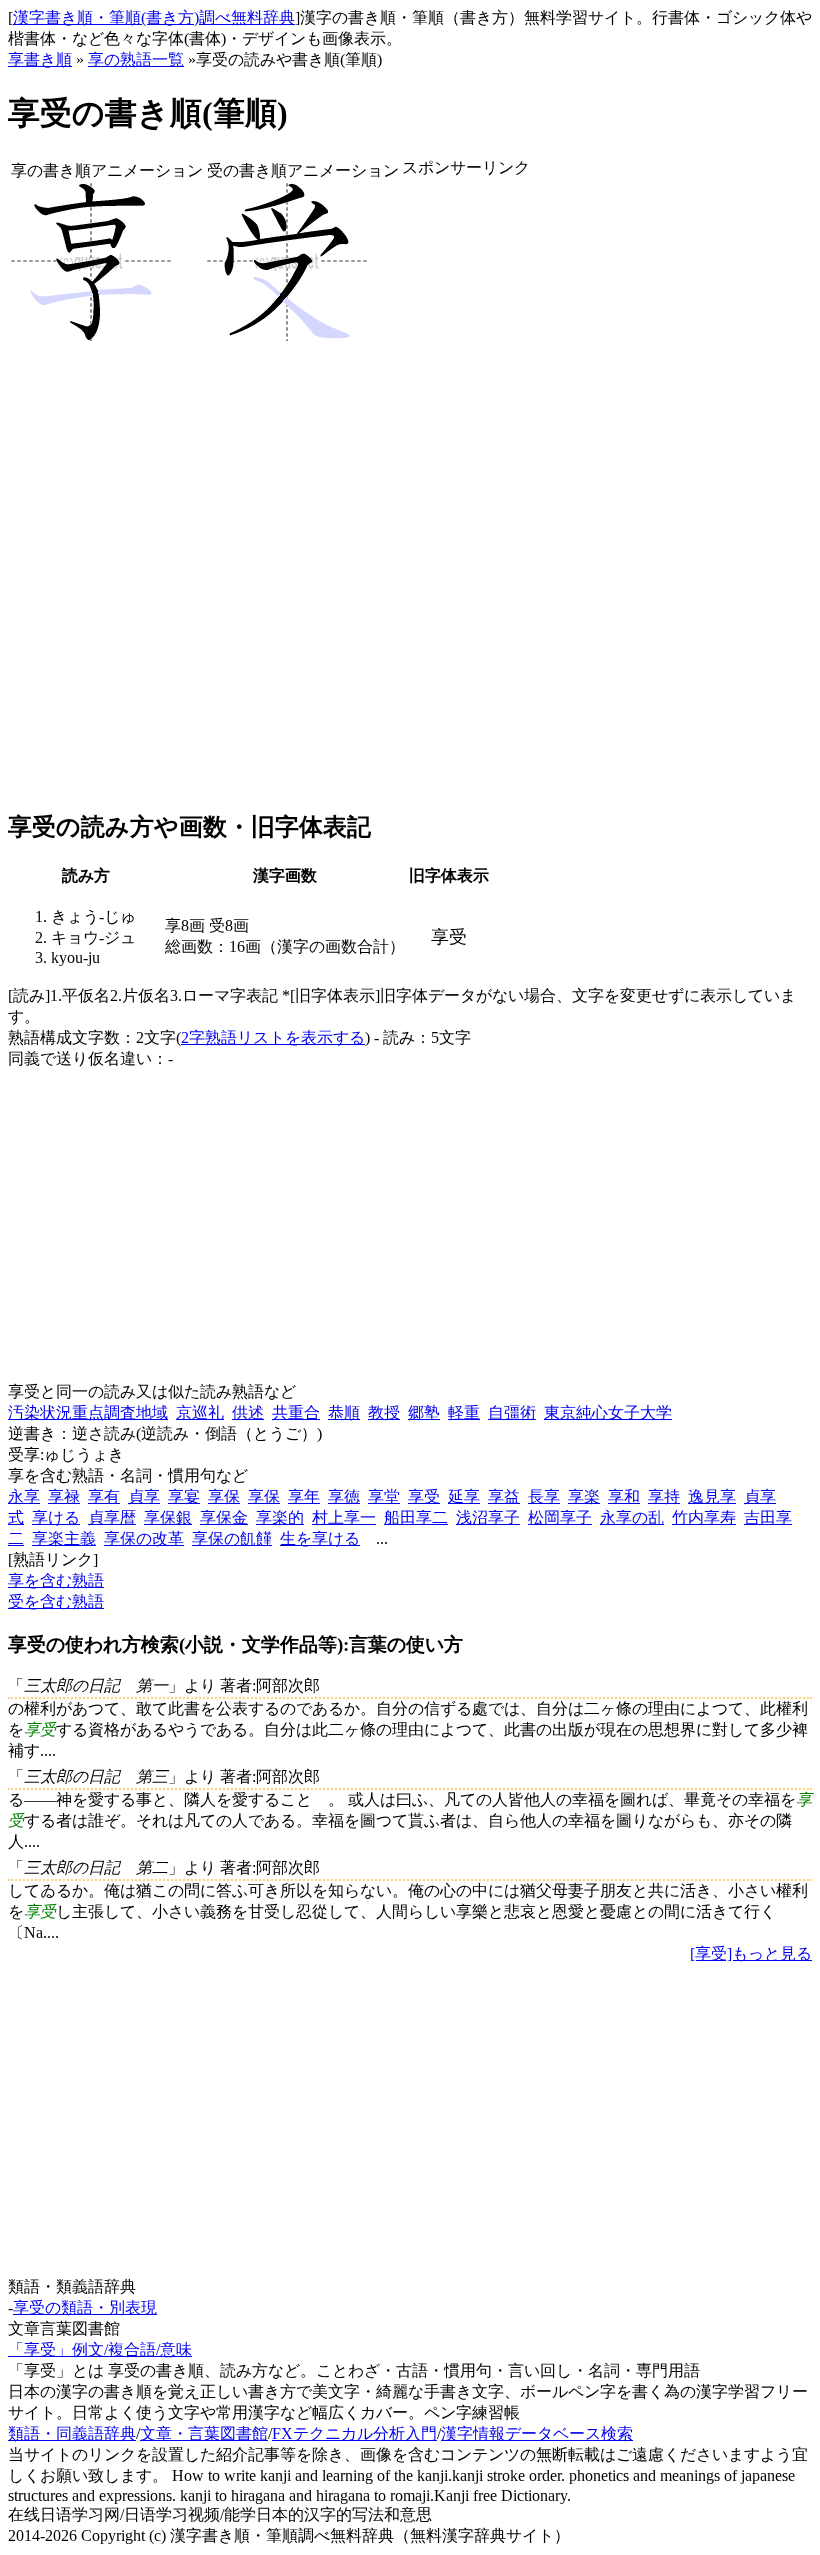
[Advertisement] (466, 495)
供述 (248, 1412)
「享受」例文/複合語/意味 (100, 2349)
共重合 (296, 1412)
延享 (464, 1496)
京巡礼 (200, 1412)
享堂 (384, 1496)
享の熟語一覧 (136, 59)
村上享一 (344, 1517)
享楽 (584, 1496)
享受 (424, 1496)
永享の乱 (632, 1517)
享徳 (344, 1496)
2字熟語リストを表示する (273, 1037)
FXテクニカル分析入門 (354, 2433)
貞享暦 (112, 1517)
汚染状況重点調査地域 (88, 1412)
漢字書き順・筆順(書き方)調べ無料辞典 (154, 17)
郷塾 (424, 1412)
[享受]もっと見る (751, 1953)
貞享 (144, 1496)
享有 (104, 1496)
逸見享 (712, 1496)
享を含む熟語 (56, 1580)
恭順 (344, 1412)
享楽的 (280, 1517)
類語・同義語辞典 (72, 2433)
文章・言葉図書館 (204, 2433)
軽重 (464, 1412)
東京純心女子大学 (608, 1412)
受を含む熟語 (56, 1601)
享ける (56, 1517)
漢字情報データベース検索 (537, 2433)
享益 (504, 1496)
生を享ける (320, 1538)
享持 (664, 1496)
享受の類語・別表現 (85, 2307)
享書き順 (40, 59)
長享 (544, 1496)
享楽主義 (64, 1538)
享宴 (184, 1496)
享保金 (224, 1517)
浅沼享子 (488, 1517)
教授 (384, 1412)
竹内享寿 (704, 1517)
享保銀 (168, 1517)
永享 (24, 1496)
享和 (624, 1496)
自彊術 (512, 1412)
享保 (224, 1496)
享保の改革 (144, 1538)
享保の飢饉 (232, 1538)
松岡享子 (560, 1517)
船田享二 (416, 1517)
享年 (304, 1496)
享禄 (64, 1496)
